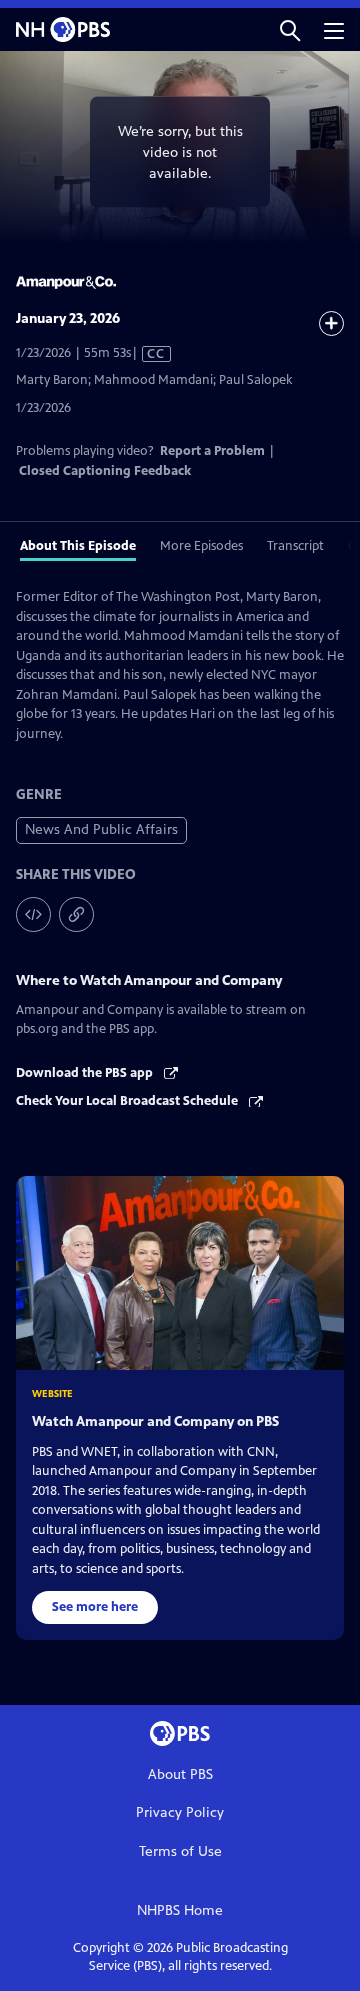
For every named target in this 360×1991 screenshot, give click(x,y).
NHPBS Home (180, 1910)
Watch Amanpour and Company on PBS (155, 1421)
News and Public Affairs (101, 829)
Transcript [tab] (295, 546)
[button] (290, 29)
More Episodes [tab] (201, 546)
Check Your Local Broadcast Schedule (128, 1101)
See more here (95, 1607)
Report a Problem (212, 451)
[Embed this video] (33, 914)
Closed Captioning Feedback (105, 471)
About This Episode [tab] (78, 546)
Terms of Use (180, 1851)
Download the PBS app (86, 1073)
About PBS (180, 1774)
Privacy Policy (180, 1812)
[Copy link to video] (76, 914)
